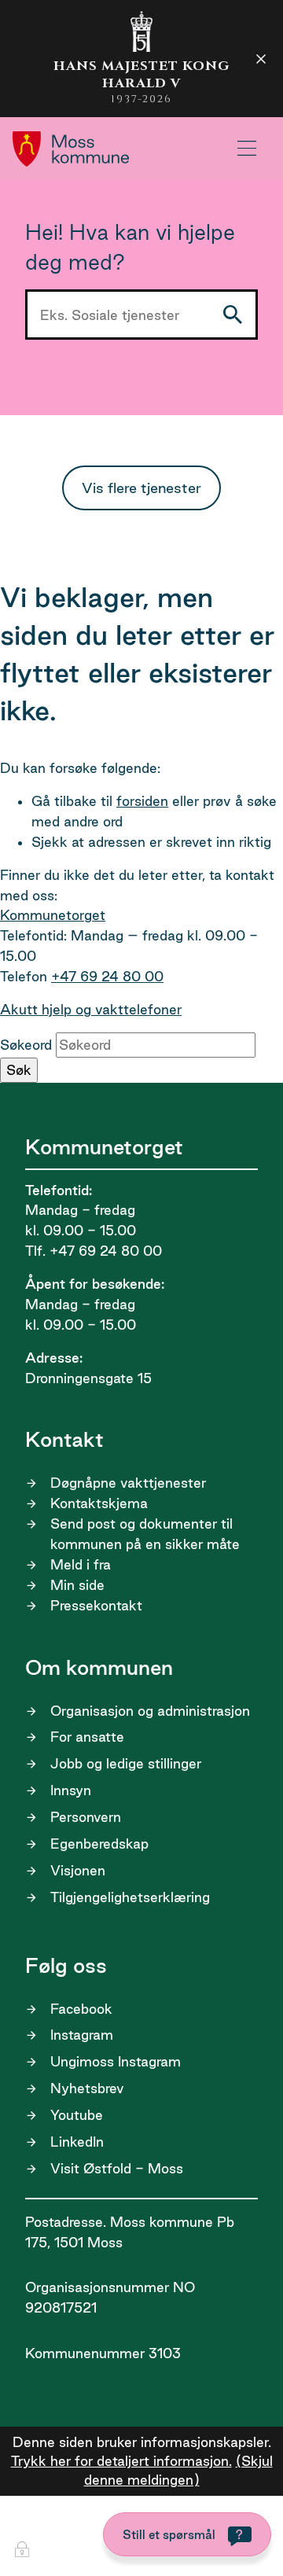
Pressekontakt (96, 1605)
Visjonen (78, 1870)
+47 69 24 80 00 (107, 976)
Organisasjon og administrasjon (150, 1711)
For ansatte (87, 1737)
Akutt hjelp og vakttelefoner (91, 1009)
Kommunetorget (53, 915)
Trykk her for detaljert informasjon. (121, 2461)
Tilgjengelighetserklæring (130, 1897)
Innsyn (71, 1790)
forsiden (142, 801)
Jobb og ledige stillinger (126, 1763)
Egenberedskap (99, 1844)
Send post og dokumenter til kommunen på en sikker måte (145, 1534)
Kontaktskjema (99, 1503)
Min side (77, 1585)
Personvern (86, 1817)
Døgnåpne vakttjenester (128, 1483)
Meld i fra (81, 1564)
